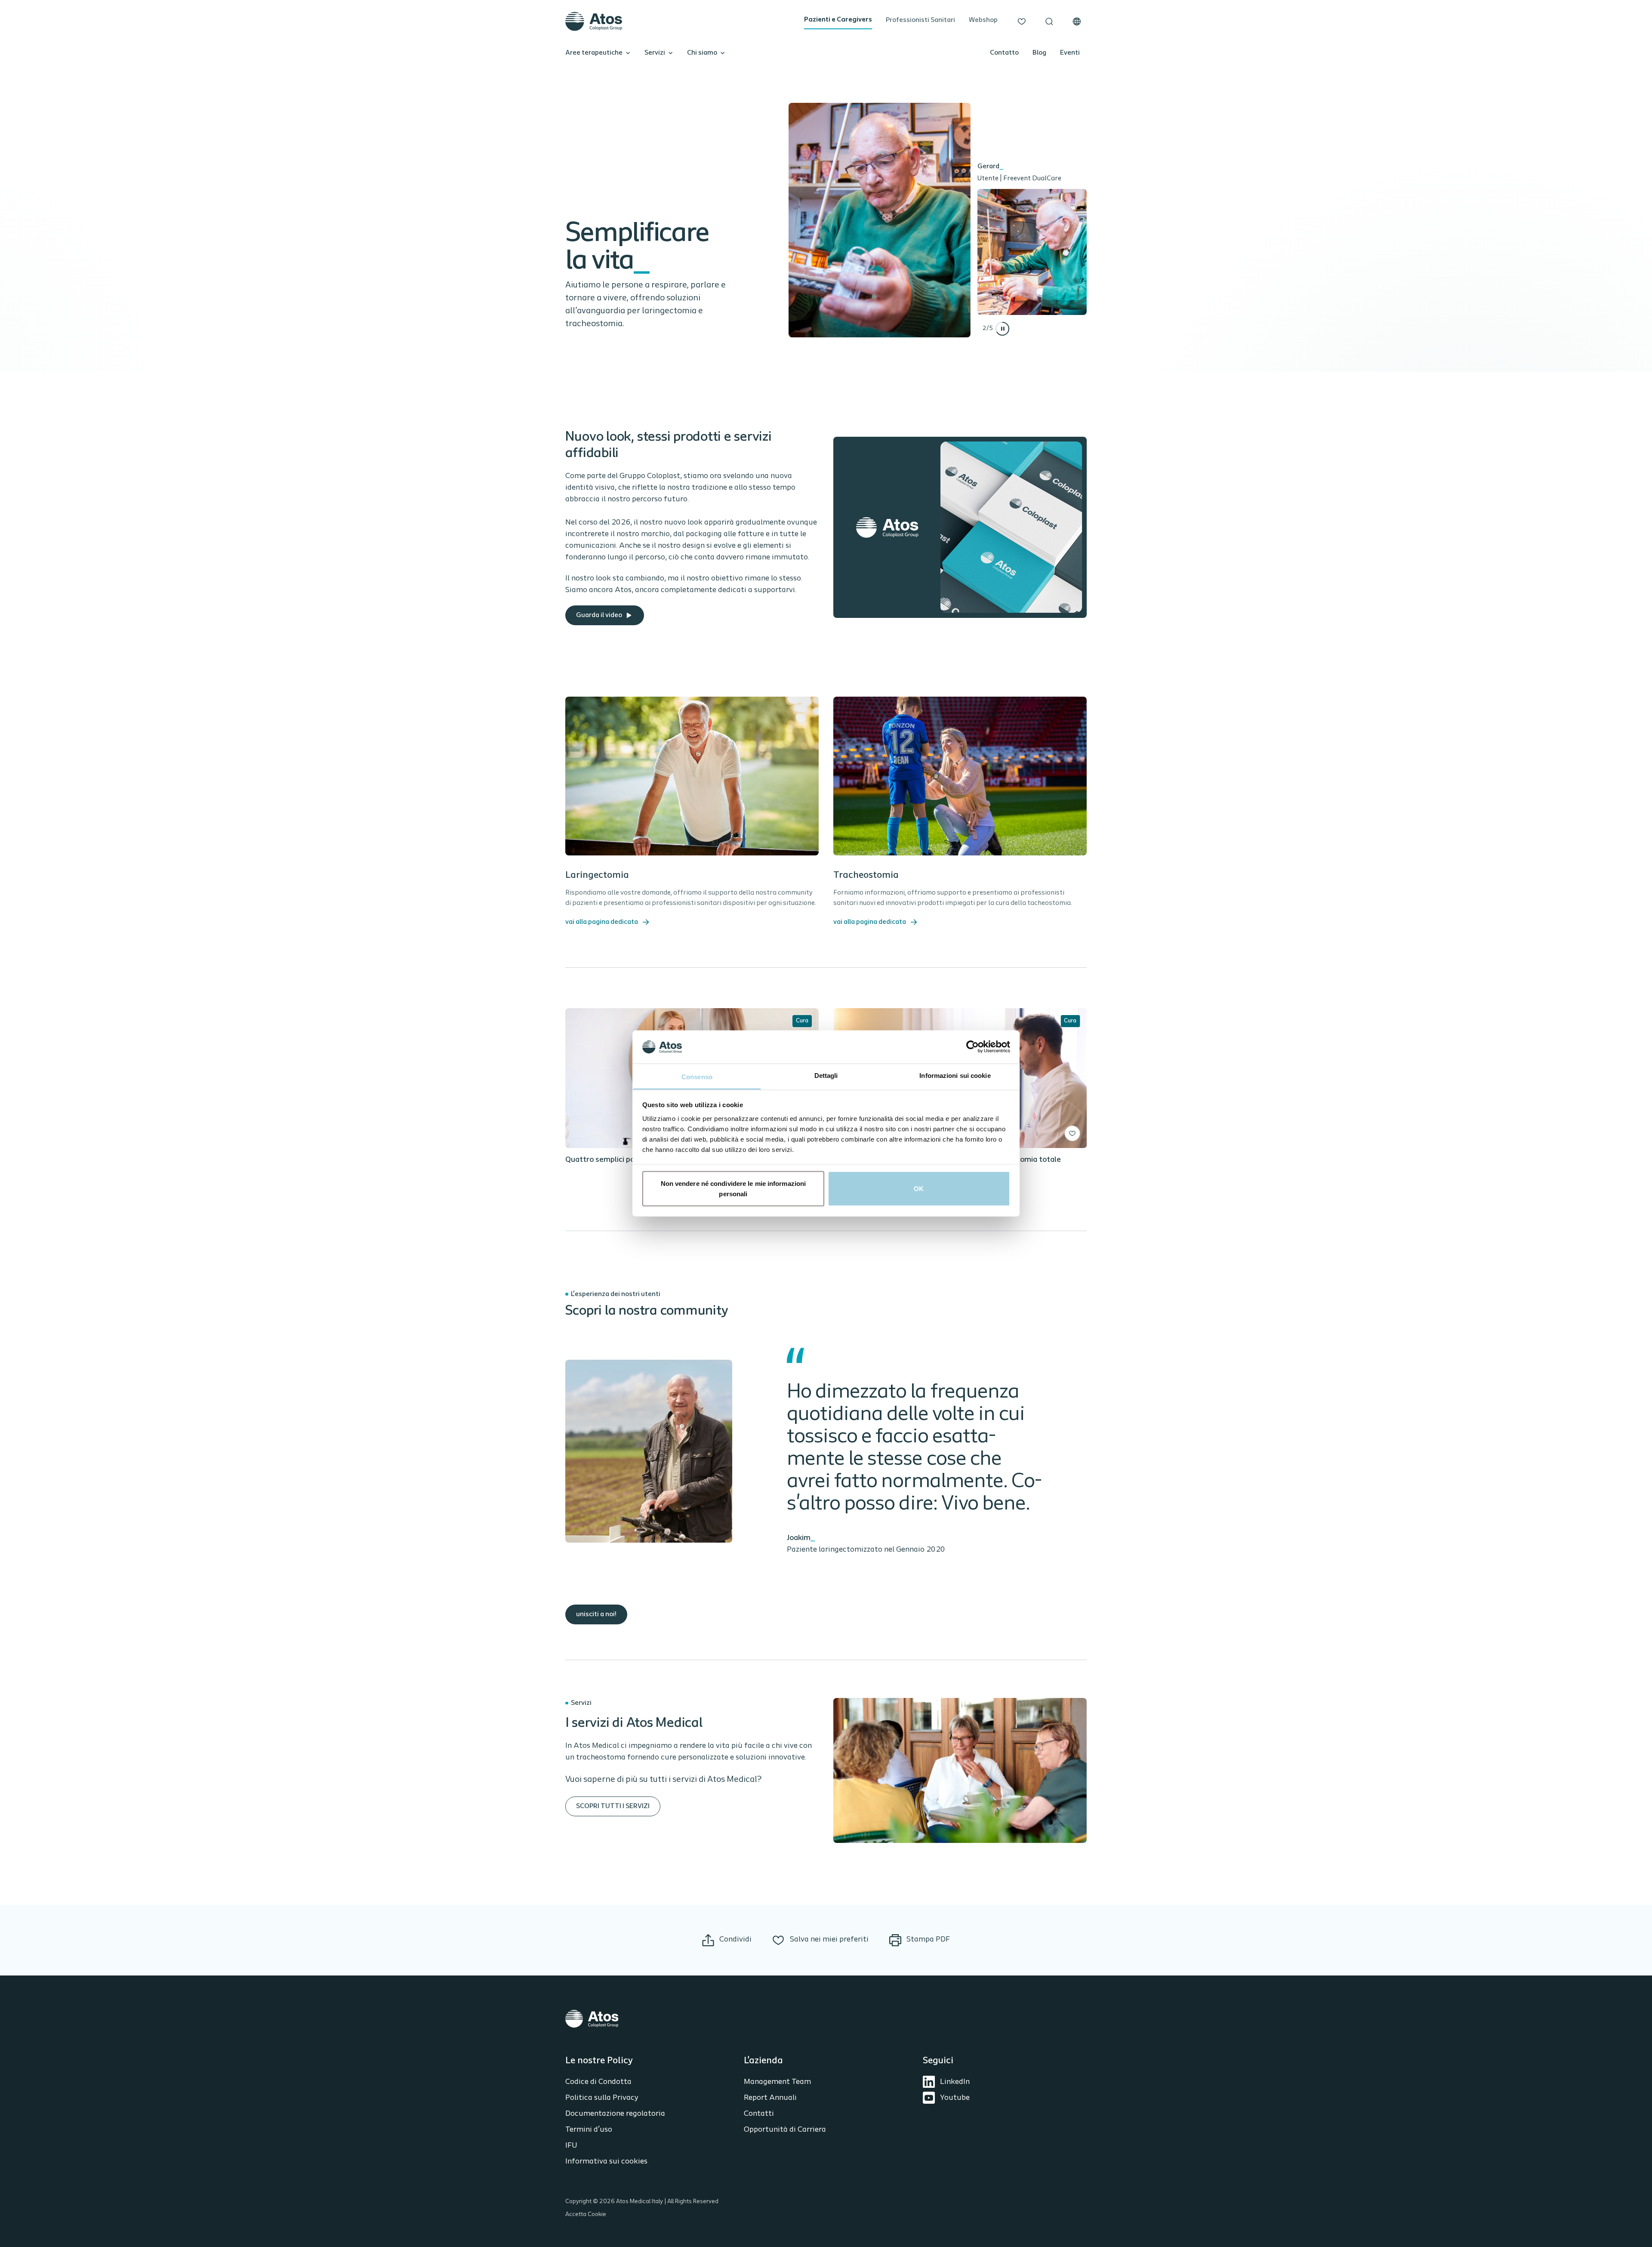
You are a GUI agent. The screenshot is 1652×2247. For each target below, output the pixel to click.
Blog (1039, 53)
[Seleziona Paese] (1077, 22)
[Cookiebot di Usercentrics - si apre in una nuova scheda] (972, 1047)
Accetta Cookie (586, 2215)
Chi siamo (702, 53)
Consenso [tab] (697, 1076)
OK (919, 1189)
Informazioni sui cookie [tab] (955, 1075)
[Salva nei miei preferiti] (1073, 1133)
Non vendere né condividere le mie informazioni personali (734, 1189)
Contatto (1004, 53)
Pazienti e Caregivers (838, 20)
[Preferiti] (1022, 22)
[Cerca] (1049, 22)
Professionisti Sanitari (920, 20)
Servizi (655, 53)
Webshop (983, 20)
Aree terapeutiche (594, 53)
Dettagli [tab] (826, 1075)
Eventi (1070, 53)
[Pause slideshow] (1002, 329)
